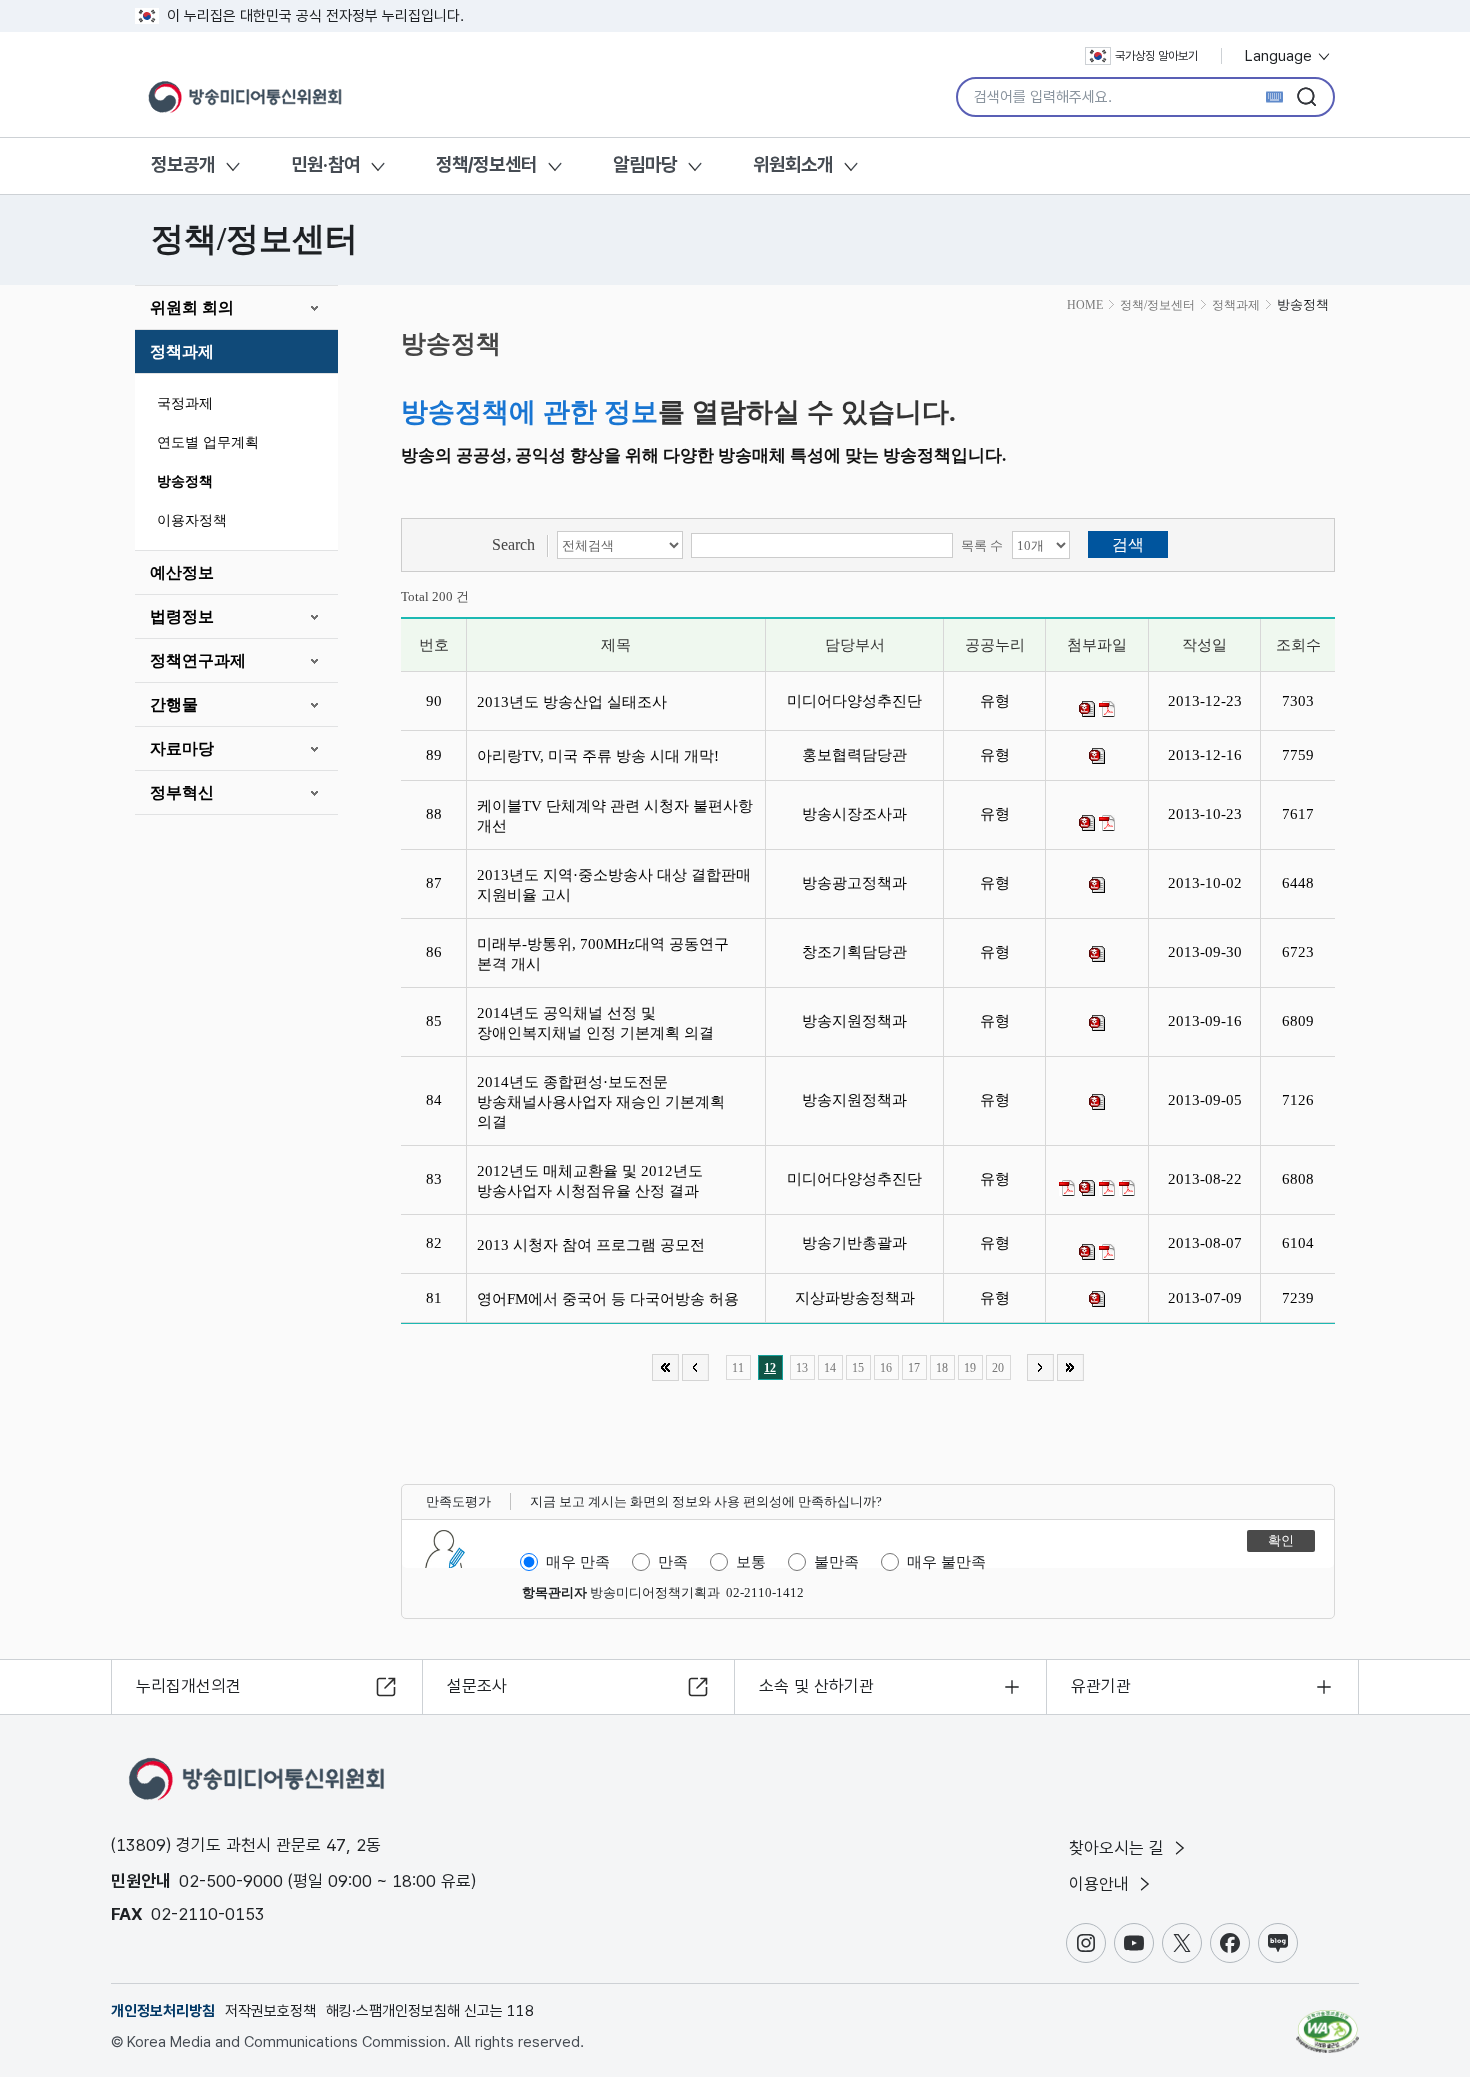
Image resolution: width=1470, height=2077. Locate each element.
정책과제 (182, 351)
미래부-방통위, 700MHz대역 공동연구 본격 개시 (603, 954)
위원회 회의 (192, 307)
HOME (1085, 305)
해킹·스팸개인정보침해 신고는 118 (430, 2011)
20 (998, 1368)
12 (770, 1368)
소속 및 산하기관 (816, 1686)
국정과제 (185, 403)
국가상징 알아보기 (1156, 56)
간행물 (174, 704)
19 (970, 1368)
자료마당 (182, 748)
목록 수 (982, 545)
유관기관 (1101, 1686)
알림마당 (645, 164)
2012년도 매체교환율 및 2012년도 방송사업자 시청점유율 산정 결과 (592, 1181)
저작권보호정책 (270, 2011)
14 (830, 1368)
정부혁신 (182, 792)
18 (942, 1368)
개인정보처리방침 (163, 2011)
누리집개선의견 (188, 1686)
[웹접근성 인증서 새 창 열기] (1327, 2022)
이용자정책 (192, 520)
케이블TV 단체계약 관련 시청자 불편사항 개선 (615, 816)
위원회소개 (793, 164)
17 (914, 1368)
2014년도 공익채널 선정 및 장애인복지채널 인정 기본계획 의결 (599, 1023)
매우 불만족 (946, 1562)
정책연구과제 (198, 660)
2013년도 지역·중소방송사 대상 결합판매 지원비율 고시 (614, 885)
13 (802, 1368)
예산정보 (182, 572)
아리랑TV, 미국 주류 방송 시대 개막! (602, 756)
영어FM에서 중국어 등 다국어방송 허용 (614, 1299)
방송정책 (185, 481)
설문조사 (477, 1686)
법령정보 (182, 616)
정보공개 (183, 164)
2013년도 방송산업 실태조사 (576, 702)
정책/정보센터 (486, 164)
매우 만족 (578, 1562)
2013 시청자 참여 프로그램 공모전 (595, 1245)
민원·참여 (325, 164)
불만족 (836, 1562)
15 (858, 1368)
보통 (751, 1562)
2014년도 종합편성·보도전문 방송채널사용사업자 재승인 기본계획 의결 (601, 1102)
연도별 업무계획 (208, 442)
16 (886, 1368)
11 (738, 1368)
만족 (673, 1562)
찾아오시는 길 (1119, 1848)
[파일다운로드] (1087, 709)
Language (1280, 56)
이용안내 (1101, 1884)
